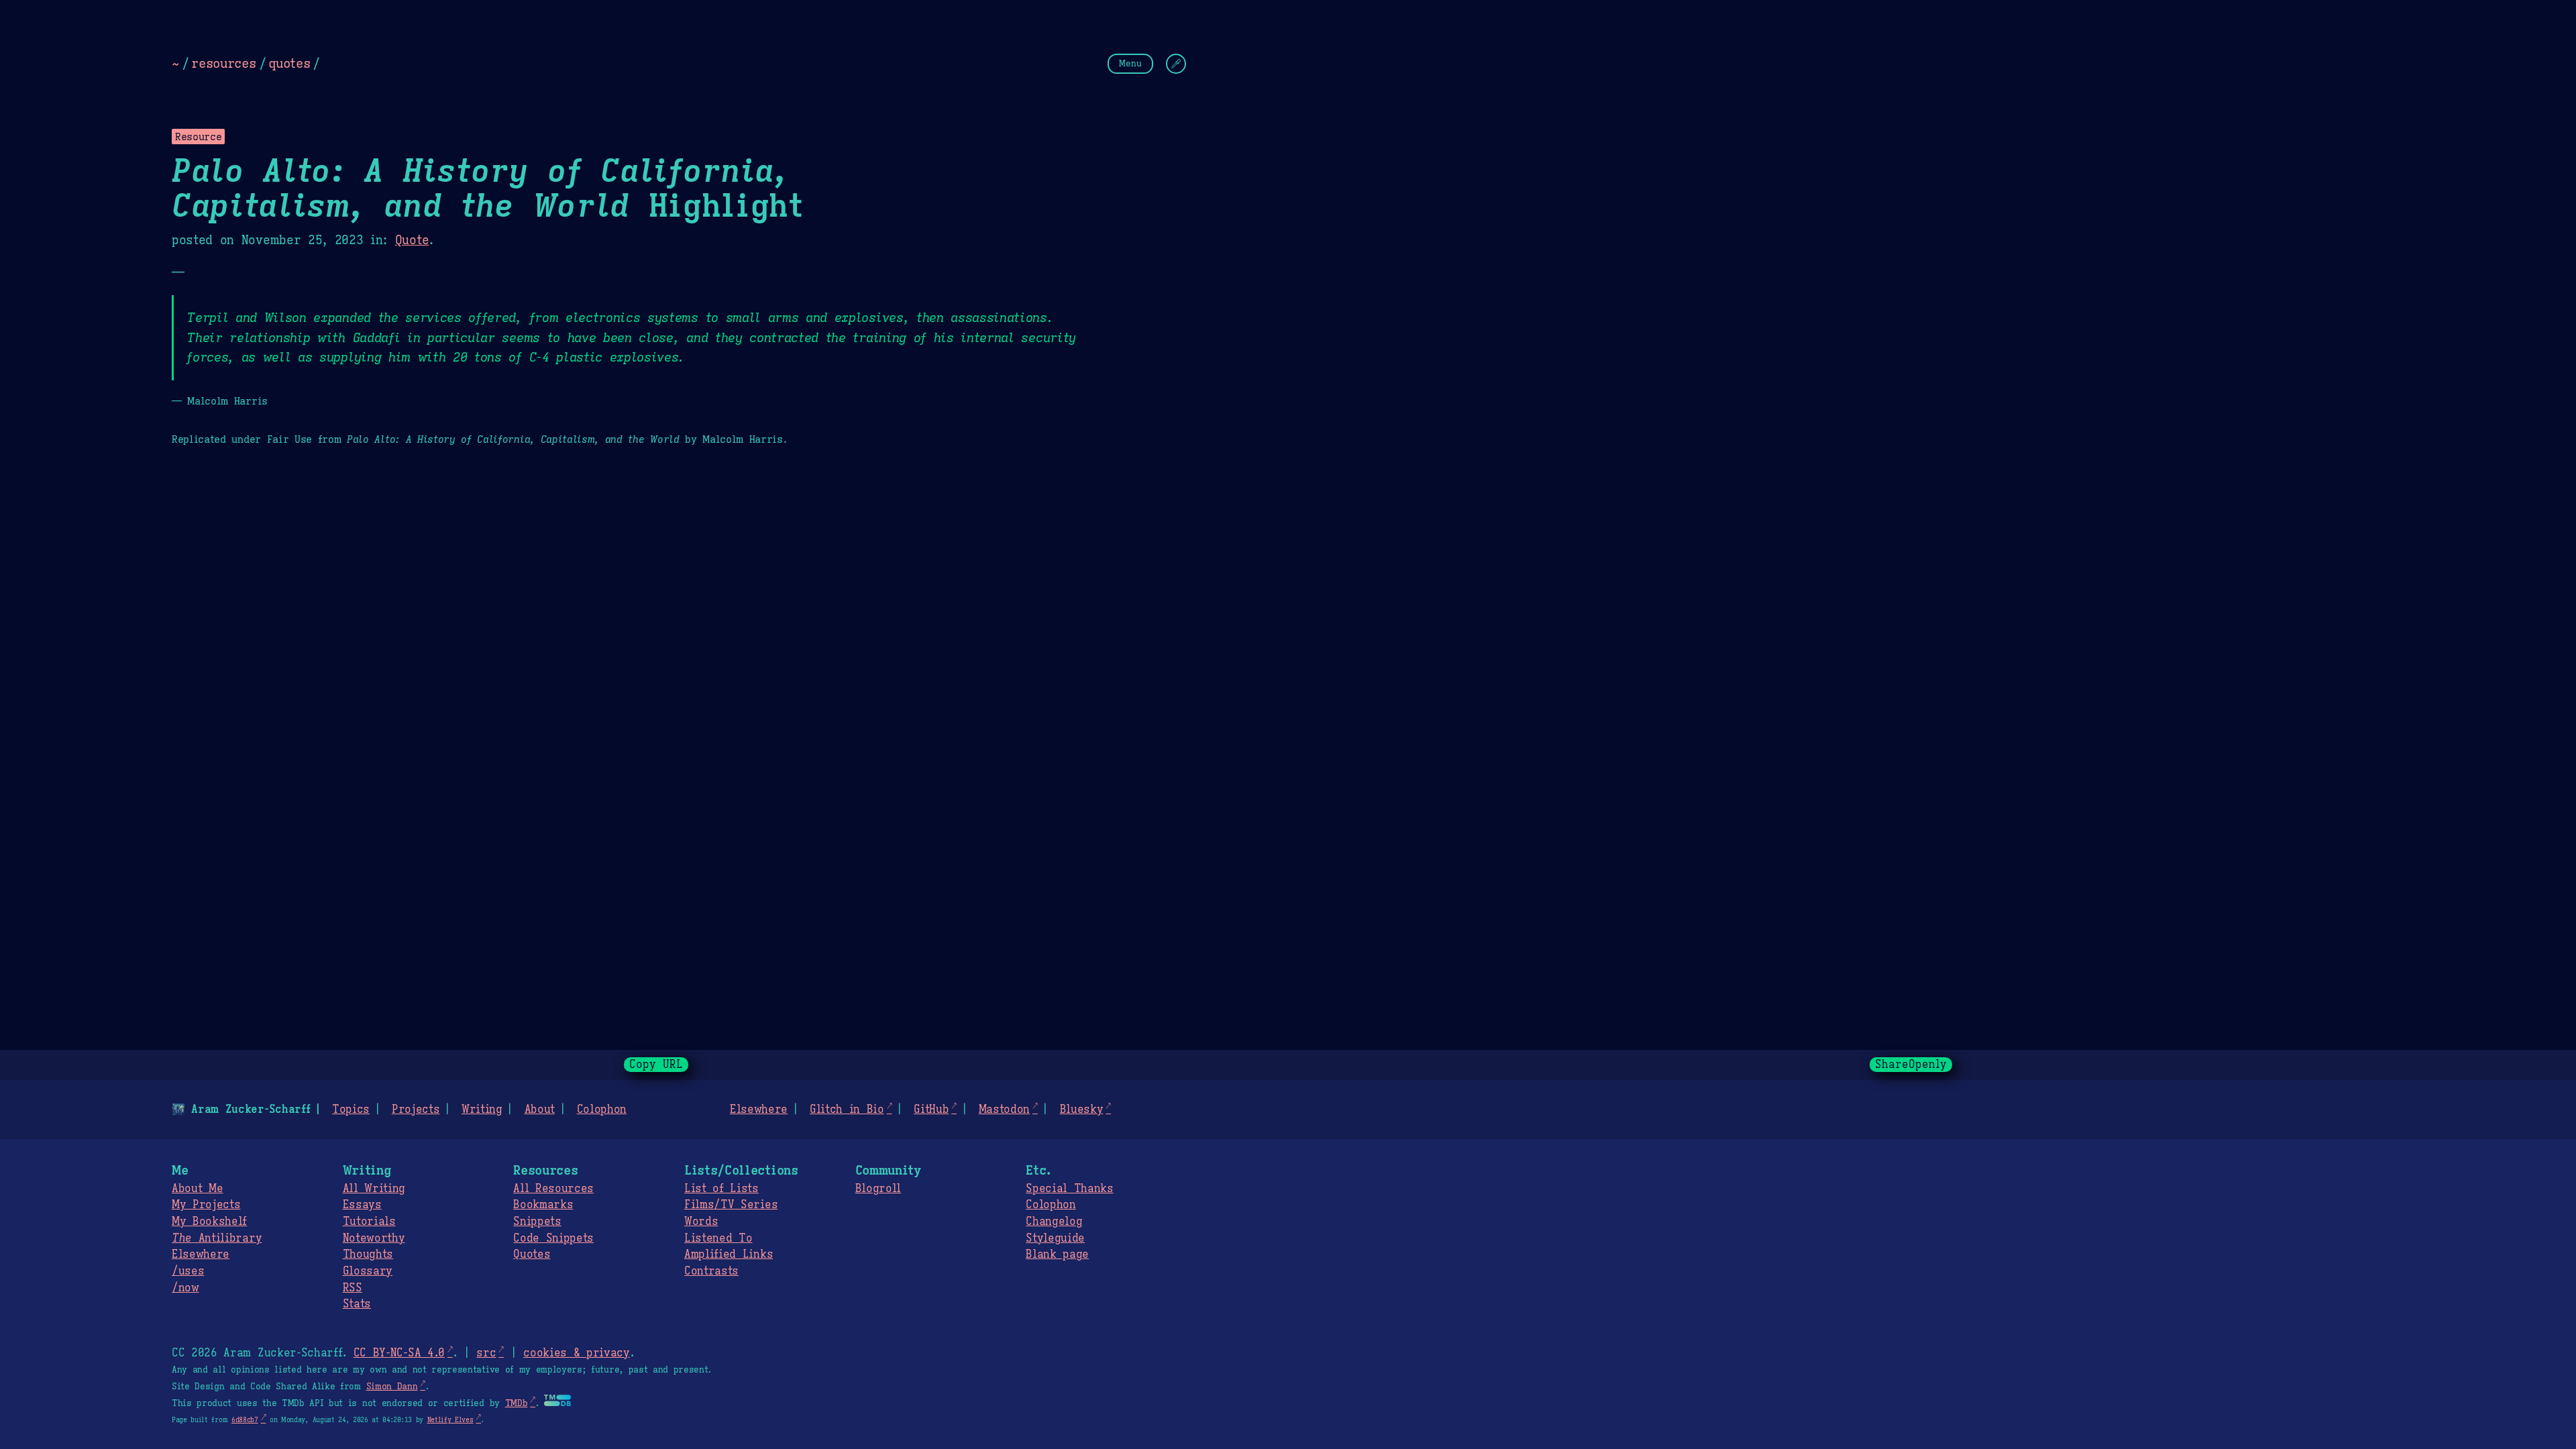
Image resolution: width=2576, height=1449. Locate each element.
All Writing (374, 1189)
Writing (482, 1110)
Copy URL (656, 1065)
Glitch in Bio (847, 1110)
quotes (289, 63)
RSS (353, 1288)
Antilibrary (217, 1238)
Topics (351, 1110)
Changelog (1054, 1222)
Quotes (532, 1254)
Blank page (1057, 1254)
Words (701, 1222)
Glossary (368, 1271)
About (540, 1110)
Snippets (537, 1222)
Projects (416, 1110)
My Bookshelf (209, 1222)
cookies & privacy (577, 1353)
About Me (197, 1189)
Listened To (718, 1238)
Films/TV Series (731, 1205)
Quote (412, 240)
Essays (362, 1205)
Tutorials (369, 1222)
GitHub (931, 1110)
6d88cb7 (245, 1420)
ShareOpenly (1911, 1065)
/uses (188, 1271)
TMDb (517, 1403)
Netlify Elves (450, 1420)
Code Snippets (553, 1238)
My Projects (206, 1205)
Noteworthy (374, 1238)
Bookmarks (543, 1205)
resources (223, 63)
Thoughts (368, 1254)
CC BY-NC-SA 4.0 (399, 1353)
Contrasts (711, 1271)
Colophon (602, 1110)
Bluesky (1082, 1110)
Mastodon (1004, 1110)
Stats (357, 1304)
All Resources (553, 1189)
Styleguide (1055, 1238)
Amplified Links (729, 1254)
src (486, 1353)
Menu (1130, 63)
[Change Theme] (1176, 64)
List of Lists (721, 1189)
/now (185, 1288)
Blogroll (878, 1189)
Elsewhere (759, 1110)
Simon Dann (392, 1387)
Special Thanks (1070, 1189)
